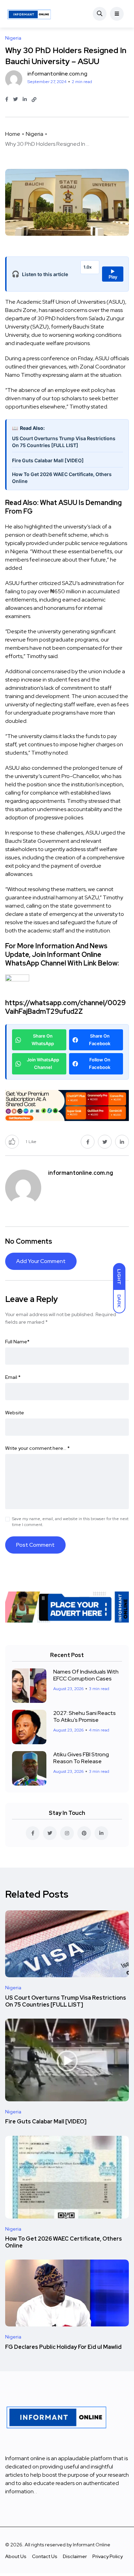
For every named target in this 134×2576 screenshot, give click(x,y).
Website (15, 1413)
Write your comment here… (37, 1448)
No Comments (29, 1241)
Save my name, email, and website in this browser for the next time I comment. (70, 1522)
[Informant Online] (29, 14)
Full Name (17, 1342)
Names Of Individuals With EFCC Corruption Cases (86, 1675)
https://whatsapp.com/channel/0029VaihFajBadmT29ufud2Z (65, 1007)
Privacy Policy (108, 2556)
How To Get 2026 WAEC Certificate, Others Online (62, 478)
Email (13, 1377)
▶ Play (113, 274)
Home (13, 134)
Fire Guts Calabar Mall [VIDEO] (48, 460)
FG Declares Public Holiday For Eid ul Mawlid (63, 2347)
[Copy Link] (34, 100)
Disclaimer (75, 2556)
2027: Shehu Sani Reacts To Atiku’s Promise (85, 1716)
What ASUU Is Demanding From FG (63, 507)
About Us (16, 2556)
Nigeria (35, 134)
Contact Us (45, 2556)
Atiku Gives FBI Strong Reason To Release (81, 1758)
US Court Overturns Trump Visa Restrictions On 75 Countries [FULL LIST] (64, 442)
